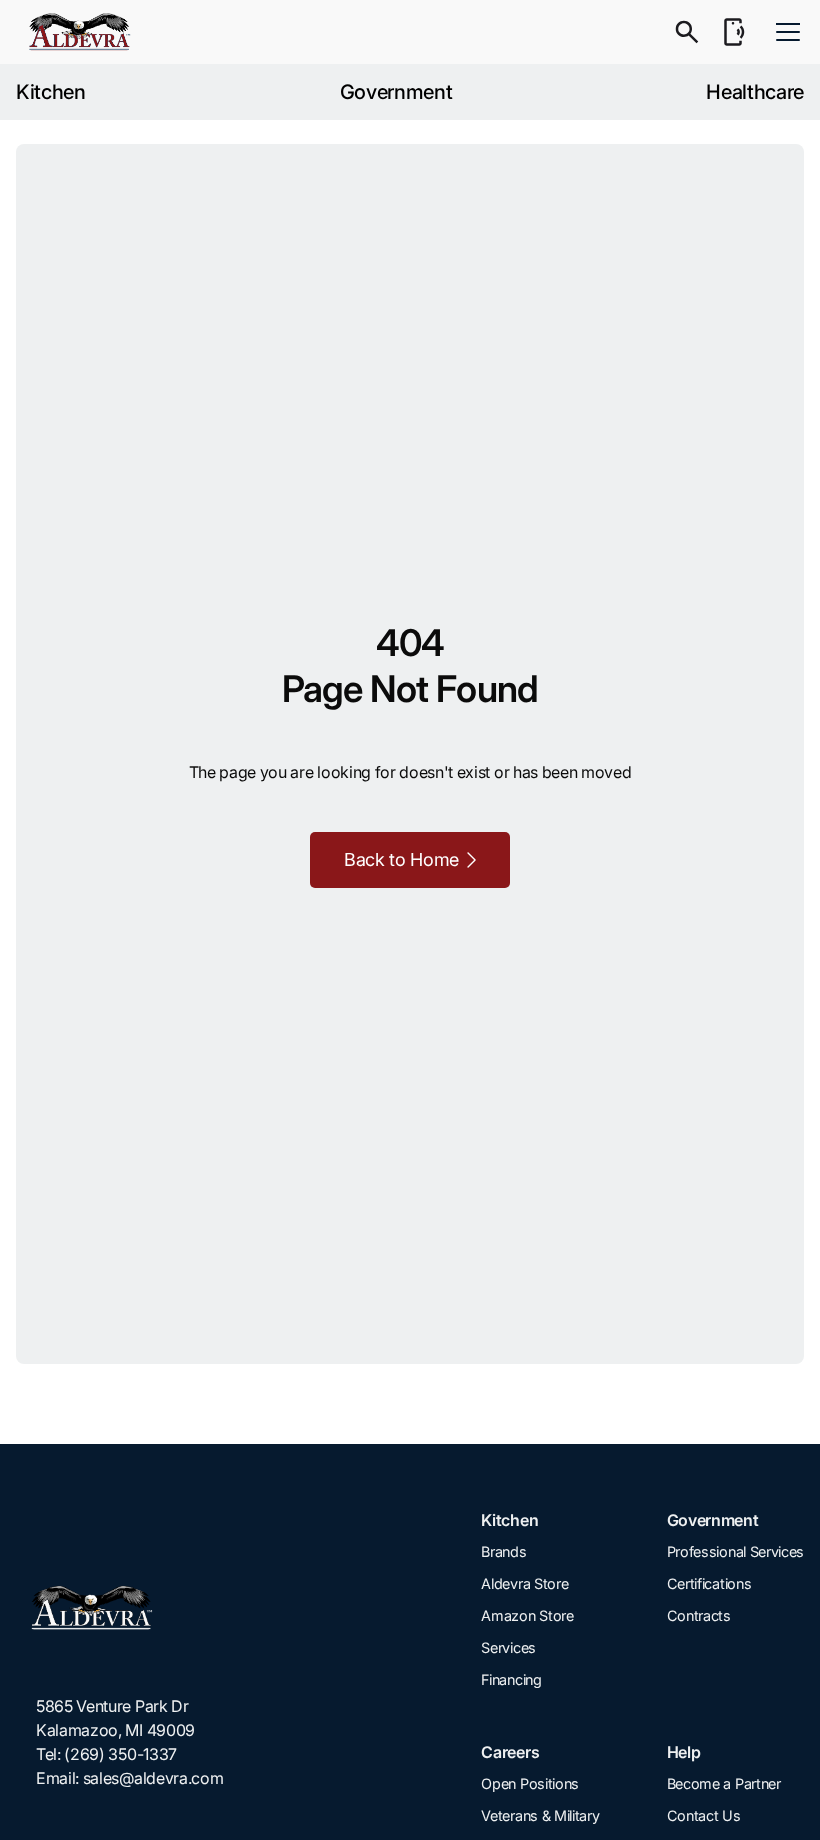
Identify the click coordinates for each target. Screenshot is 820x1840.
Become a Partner (724, 1783)
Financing (511, 1679)
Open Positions (530, 1783)
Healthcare (755, 92)
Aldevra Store (524, 1583)
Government (396, 92)
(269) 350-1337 (120, 1754)
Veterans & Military (540, 1815)
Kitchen (51, 92)
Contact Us (704, 1815)
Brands (503, 1551)
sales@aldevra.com (153, 1778)
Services (508, 1647)
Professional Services (735, 1551)
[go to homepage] (129, 1608)
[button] (784, 32)
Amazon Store (527, 1615)
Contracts (699, 1615)
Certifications (709, 1583)
